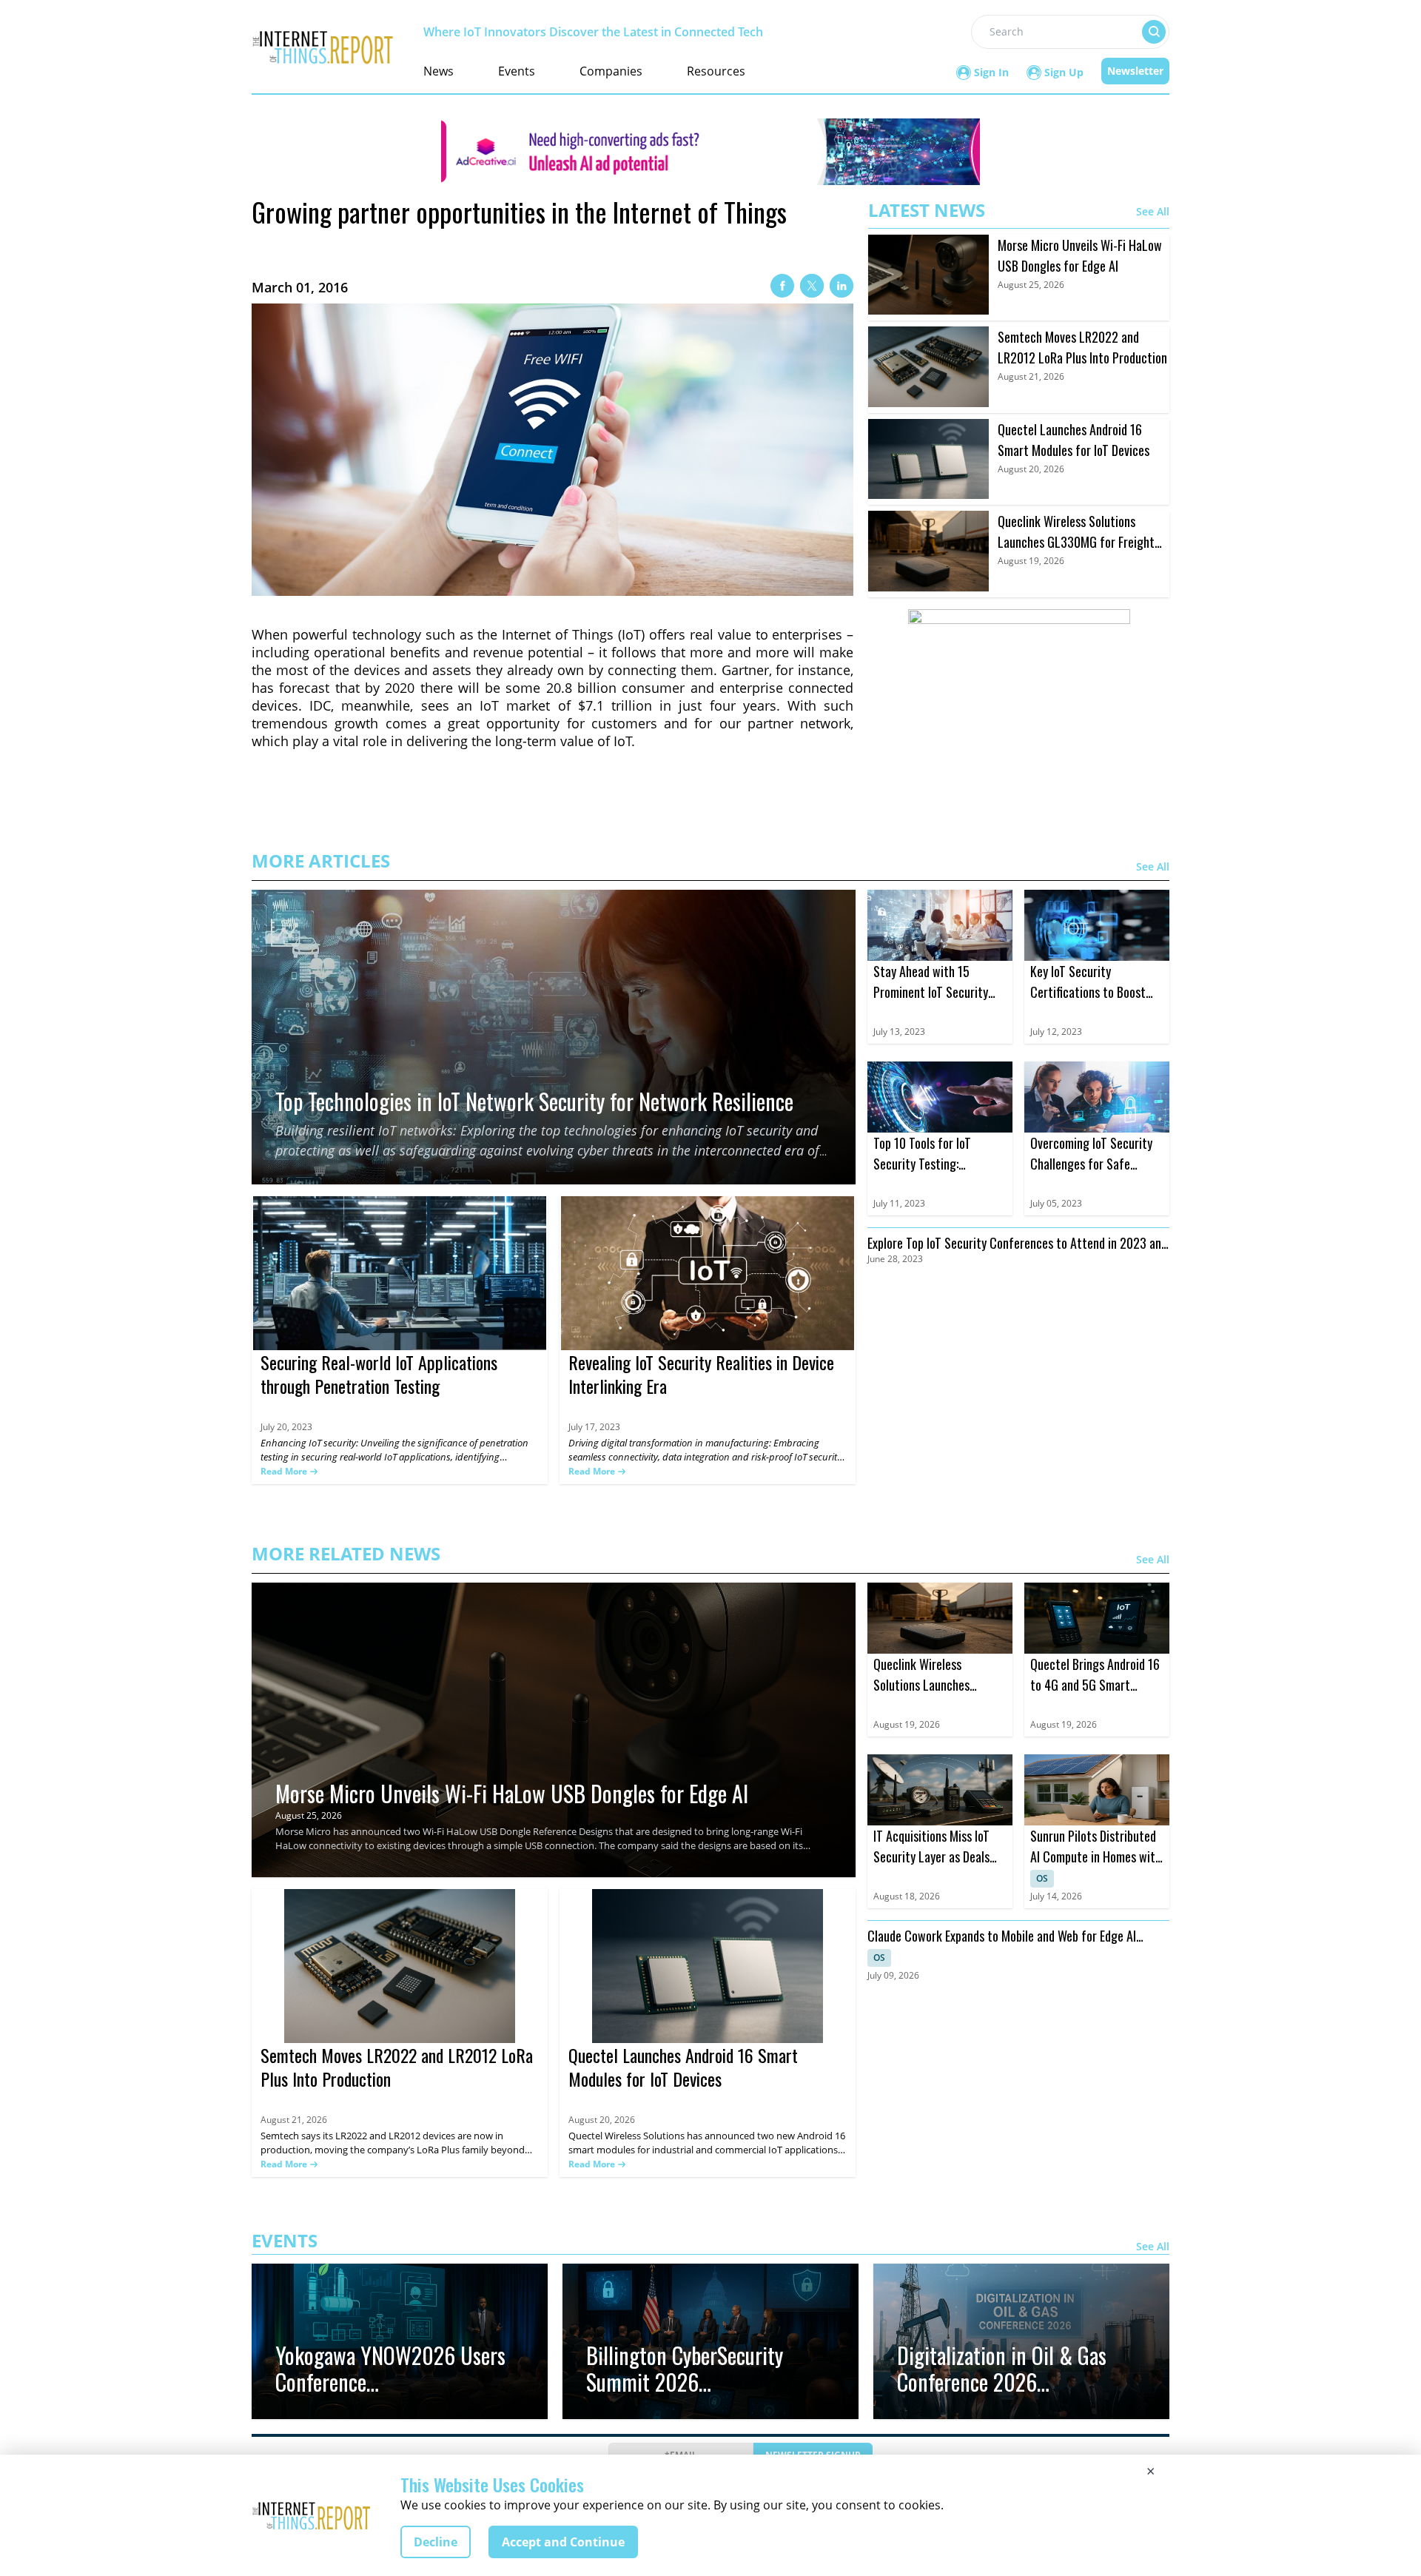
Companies (611, 71)
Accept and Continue (563, 2542)
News (439, 71)
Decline (436, 2542)
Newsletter (1135, 71)
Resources (716, 71)
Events (517, 71)
